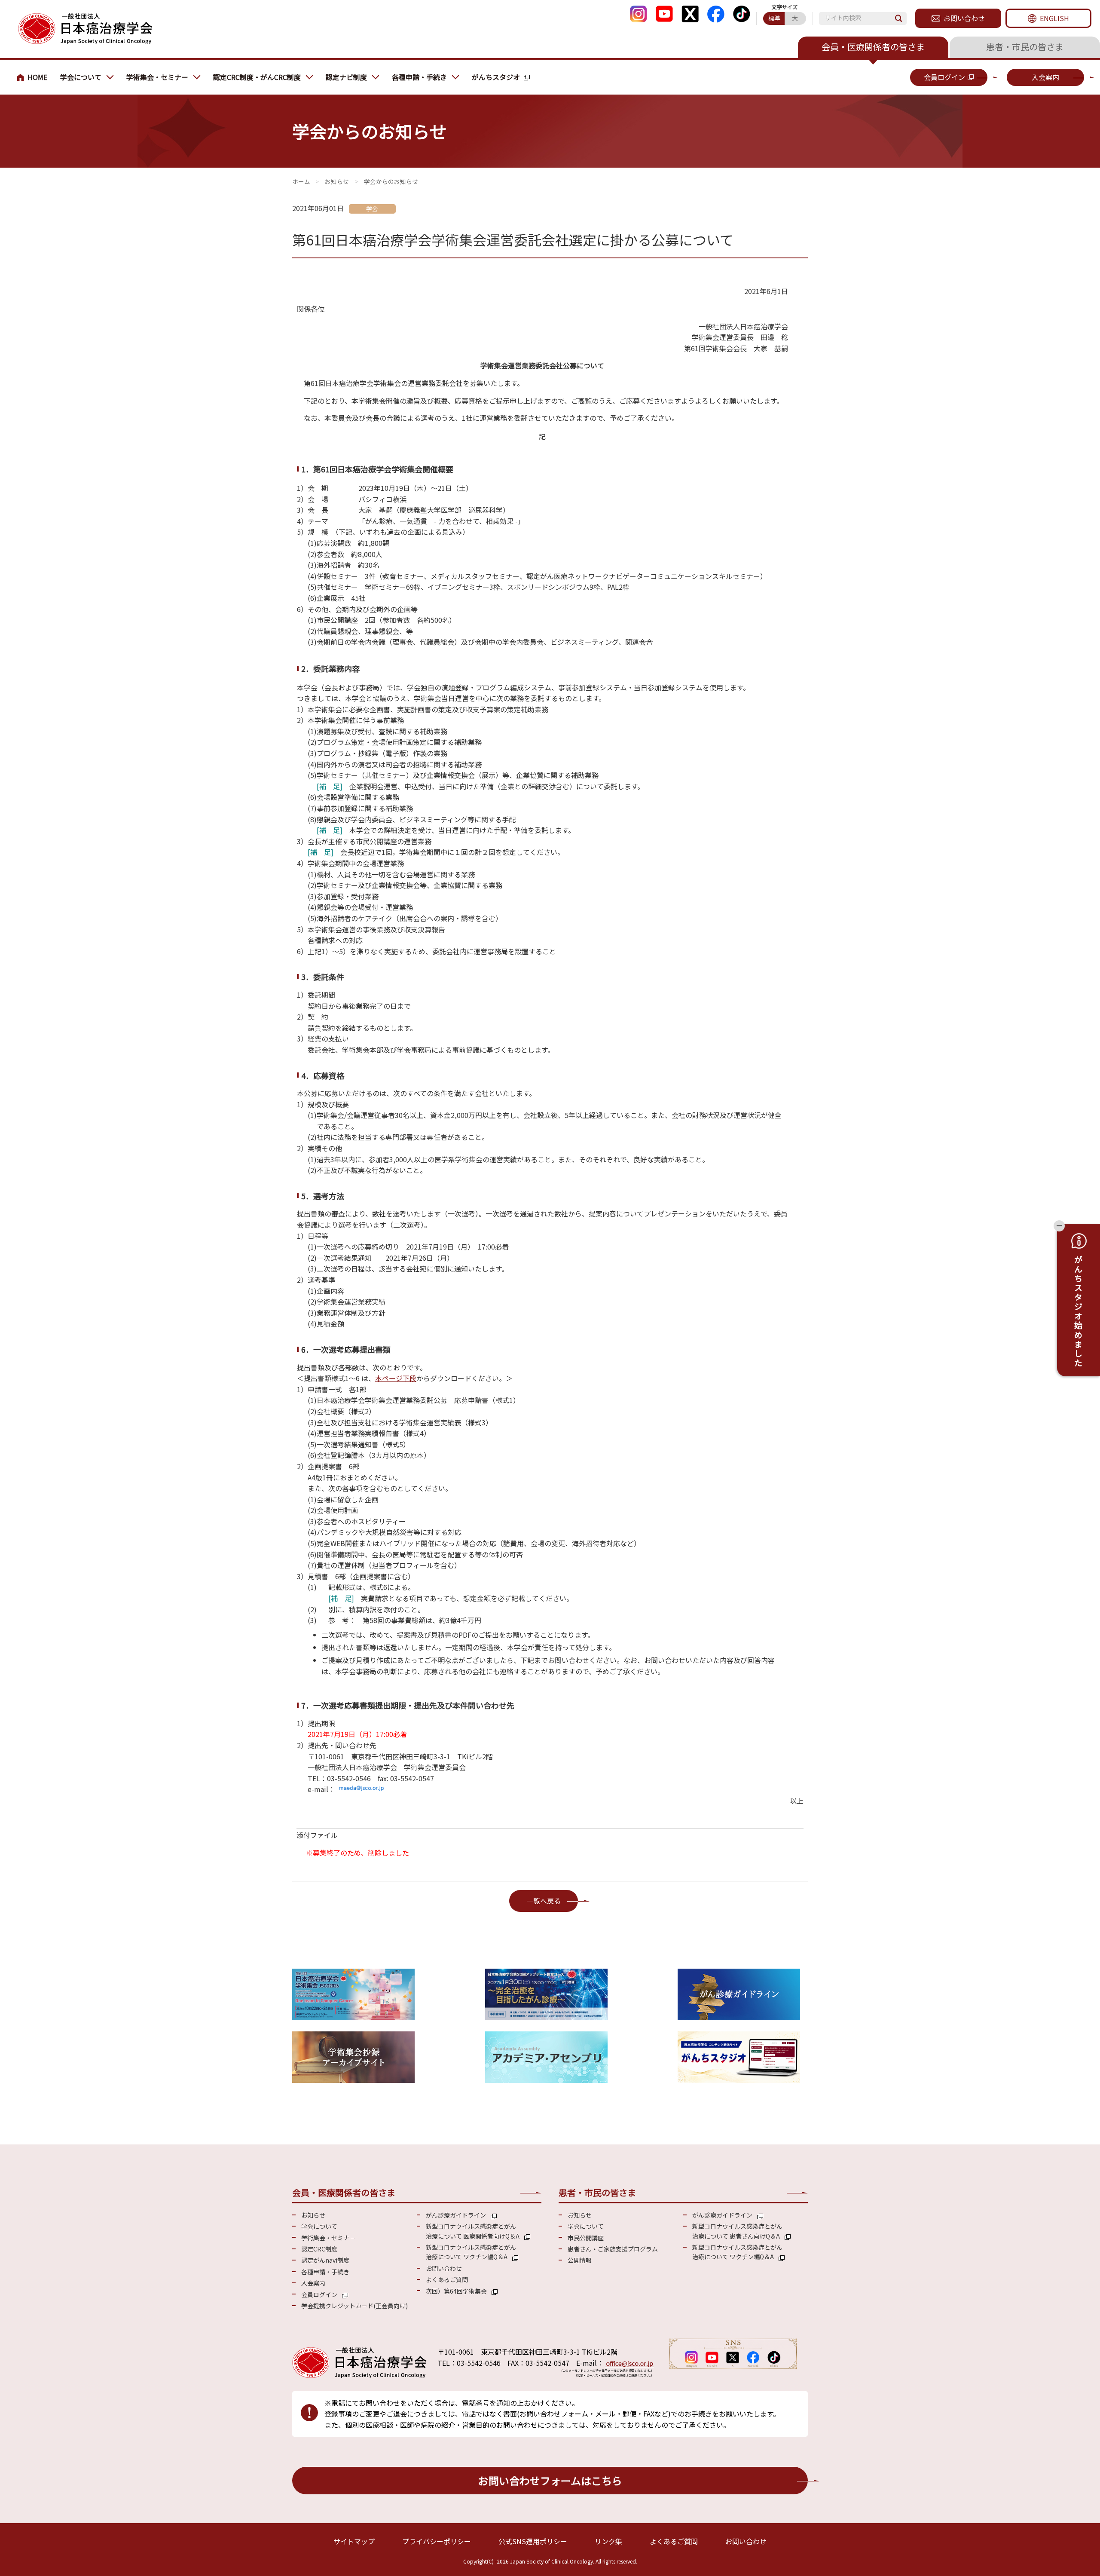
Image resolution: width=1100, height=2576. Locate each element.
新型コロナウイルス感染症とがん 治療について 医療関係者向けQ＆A (473, 2231)
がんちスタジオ (496, 77)
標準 (774, 18)
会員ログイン (944, 77)
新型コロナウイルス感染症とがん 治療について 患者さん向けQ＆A (737, 2231)
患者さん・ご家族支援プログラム (613, 2249)
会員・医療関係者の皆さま (873, 47)
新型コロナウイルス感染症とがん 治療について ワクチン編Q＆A (471, 2252)
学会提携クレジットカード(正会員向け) (354, 2306)
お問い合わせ (964, 18)
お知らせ (337, 181)
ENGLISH (1054, 18)
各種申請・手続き (419, 77)
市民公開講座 (586, 2238)
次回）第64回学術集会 (456, 2291)
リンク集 (608, 2541)
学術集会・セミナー (157, 77)
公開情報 (580, 2260)
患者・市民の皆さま (1025, 47)
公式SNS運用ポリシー (533, 2541)
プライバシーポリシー (437, 2541)
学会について (81, 77)
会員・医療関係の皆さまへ (34, 77)
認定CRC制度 (319, 2249)
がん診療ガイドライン (456, 2215)
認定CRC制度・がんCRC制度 (257, 77)
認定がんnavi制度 (325, 2260)
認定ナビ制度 (346, 77)
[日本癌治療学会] (85, 29)
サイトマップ (354, 2541)
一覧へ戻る (544, 1901)
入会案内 (1045, 77)
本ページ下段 (396, 1378)
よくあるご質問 (447, 2279)
